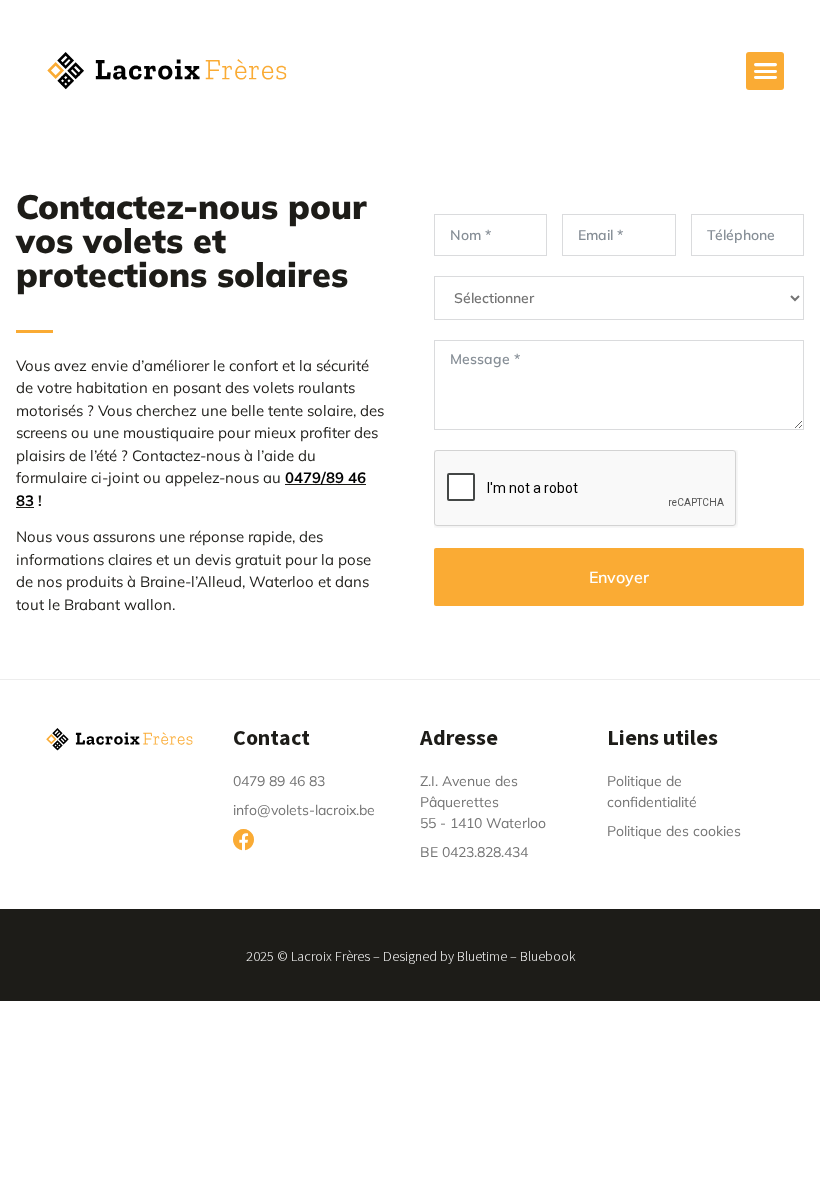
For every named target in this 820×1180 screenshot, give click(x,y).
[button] (765, 71)
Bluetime (482, 956)
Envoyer (619, 577)
